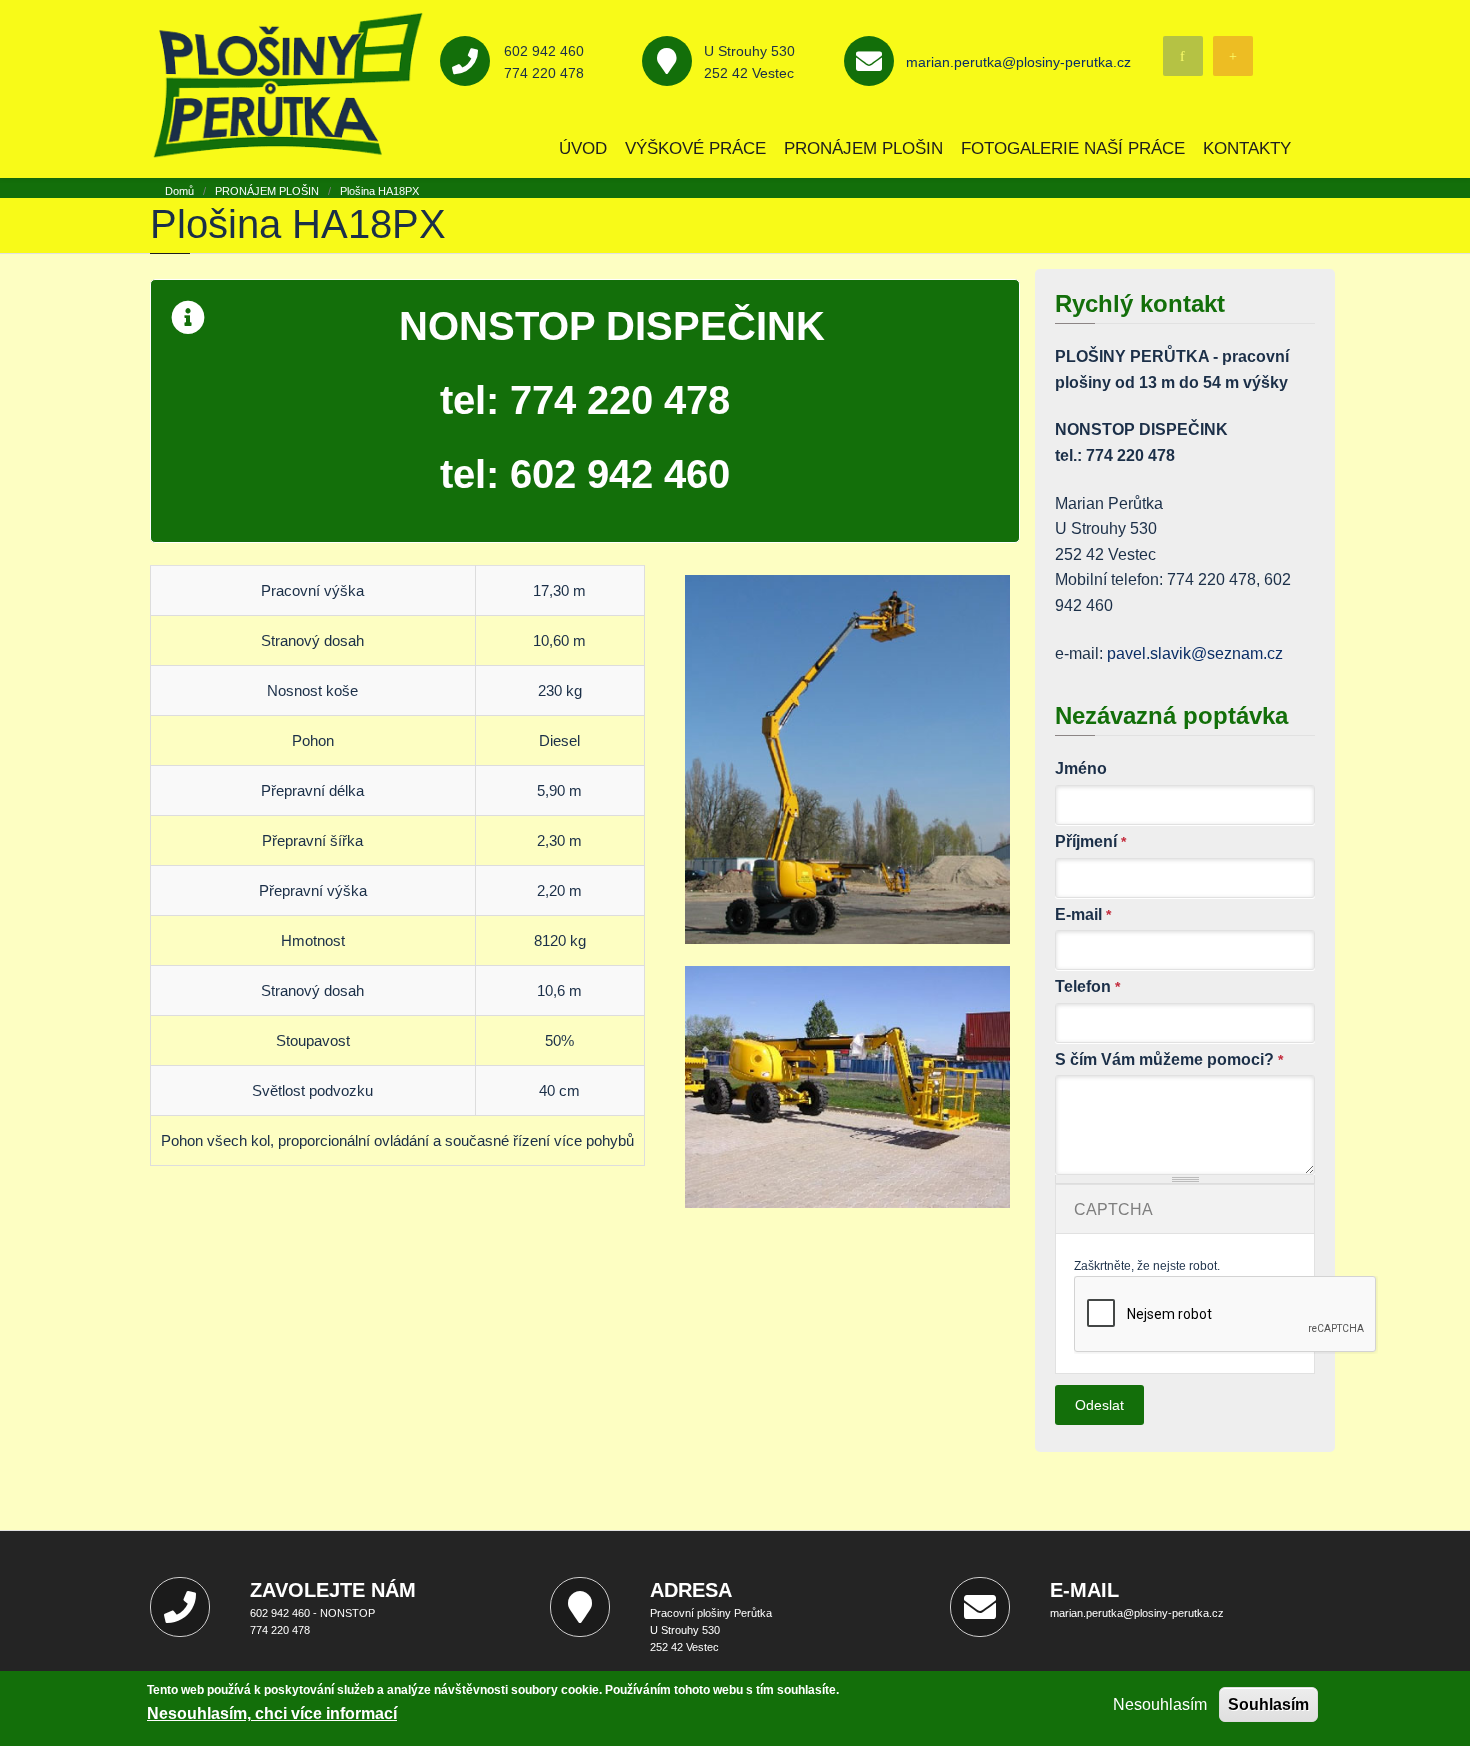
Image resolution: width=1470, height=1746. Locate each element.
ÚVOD (583, 148)
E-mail (1083, 914)
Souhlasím (1268, 1704)
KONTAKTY (1247, 148)
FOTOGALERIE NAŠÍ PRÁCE (1073, 148)
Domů (179, 191)
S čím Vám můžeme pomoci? (1169, 1059)
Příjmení (1090, 841)
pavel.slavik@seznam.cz (1195, 653)
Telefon (1087, 986)
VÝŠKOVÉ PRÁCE (695, 148)
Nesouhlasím (1160, 1704)
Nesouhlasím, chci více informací (272, 1713)
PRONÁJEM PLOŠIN (863, 148)
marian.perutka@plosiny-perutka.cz (1018, 62)
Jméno (1081, 768)
